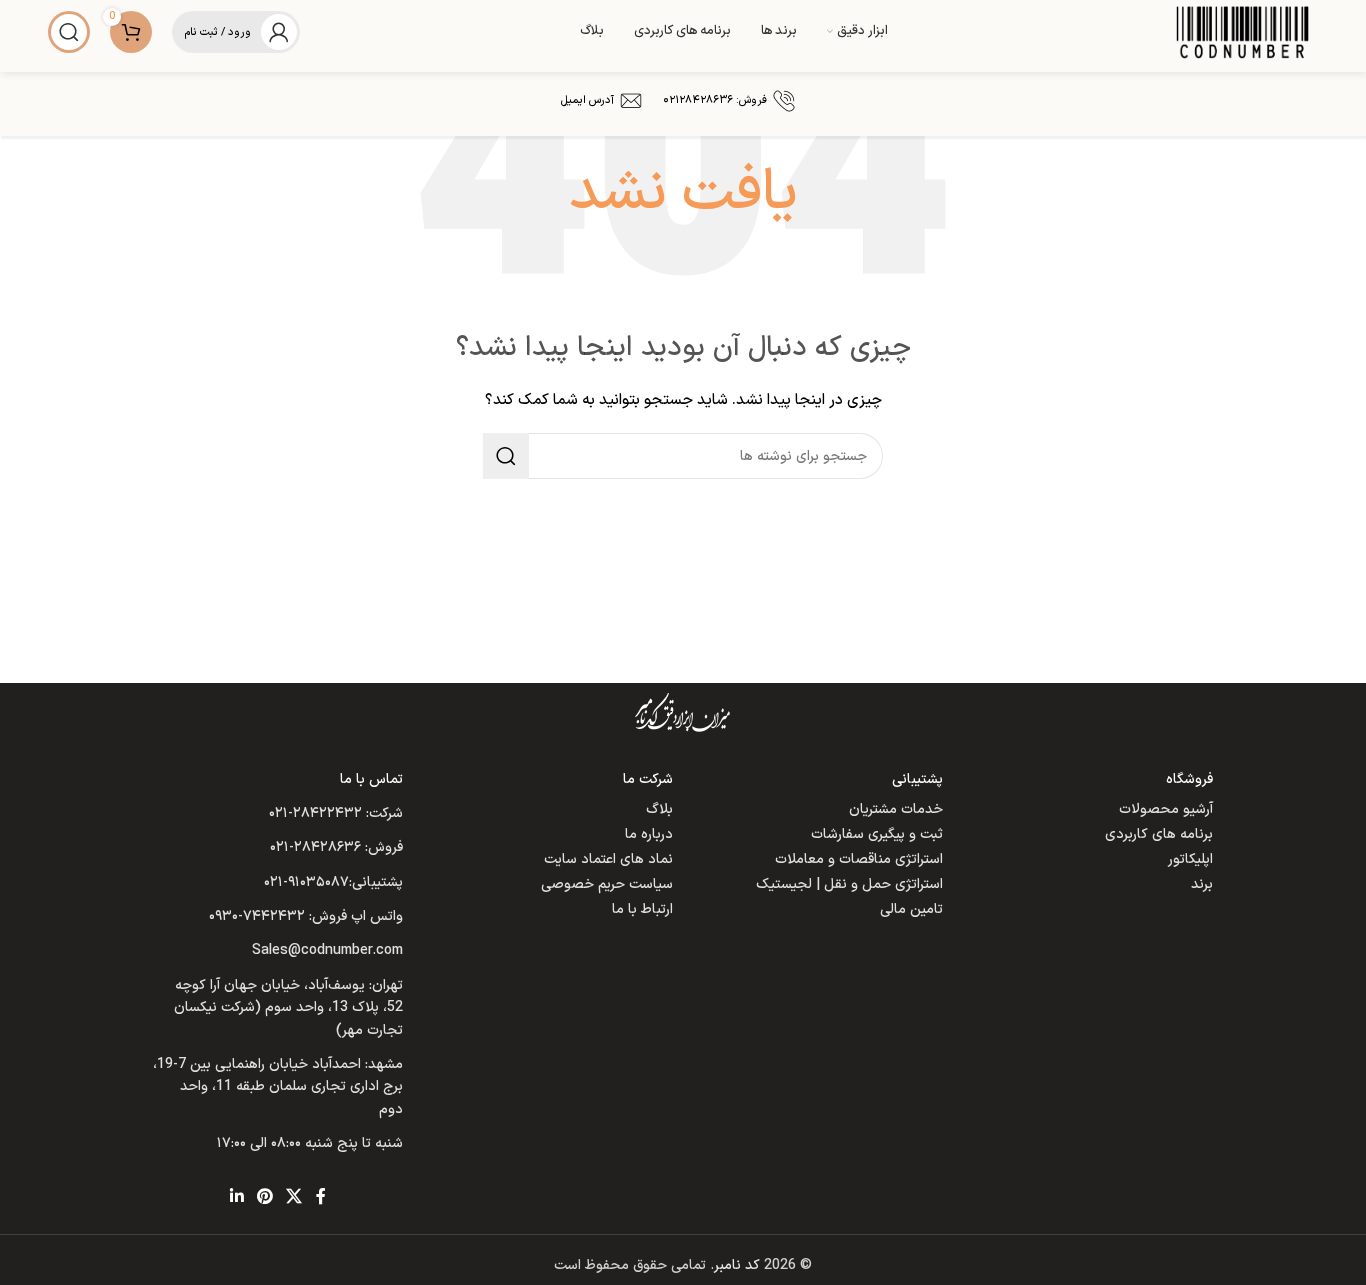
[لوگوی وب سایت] (1242, 31)
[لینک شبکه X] (294, 1198)
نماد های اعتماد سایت (608, 859)
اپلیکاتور (1190, 859)
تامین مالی (911, 909)
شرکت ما (648, 779)
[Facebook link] (321, 1198)
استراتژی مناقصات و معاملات (859, 859)
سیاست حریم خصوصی (607, 884)
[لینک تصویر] (683, 711)
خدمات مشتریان (896, 809)
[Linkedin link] (236, 1198)
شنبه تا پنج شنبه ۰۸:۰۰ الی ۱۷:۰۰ (310, 1143)
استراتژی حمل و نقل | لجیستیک (849, 884)
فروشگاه (1189, 779)
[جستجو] (69, 32)
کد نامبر (737, 1265)
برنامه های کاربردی (1159, 834)
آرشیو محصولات (1166, 809)
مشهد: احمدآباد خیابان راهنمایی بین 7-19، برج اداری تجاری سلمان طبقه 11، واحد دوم (278, 1087)
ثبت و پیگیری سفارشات (877, 834)
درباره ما (649, 834)
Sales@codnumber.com (327, 950)
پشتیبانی (917, 779)
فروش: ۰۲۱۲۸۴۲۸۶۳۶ (715, 100)
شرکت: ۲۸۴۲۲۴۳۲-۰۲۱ (336, 813)
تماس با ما (371, 779)
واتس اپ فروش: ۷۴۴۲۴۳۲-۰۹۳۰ (306, 916)
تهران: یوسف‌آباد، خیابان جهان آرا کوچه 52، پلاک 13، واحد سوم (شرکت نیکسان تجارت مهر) (288, 1008)
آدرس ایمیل (587, 100)
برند (1202, 884)
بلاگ (659, 809)
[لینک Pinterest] (264, 1198)
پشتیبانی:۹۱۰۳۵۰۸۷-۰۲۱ (333, 882)
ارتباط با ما (642, 909)
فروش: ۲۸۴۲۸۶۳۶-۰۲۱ (336, 847)
